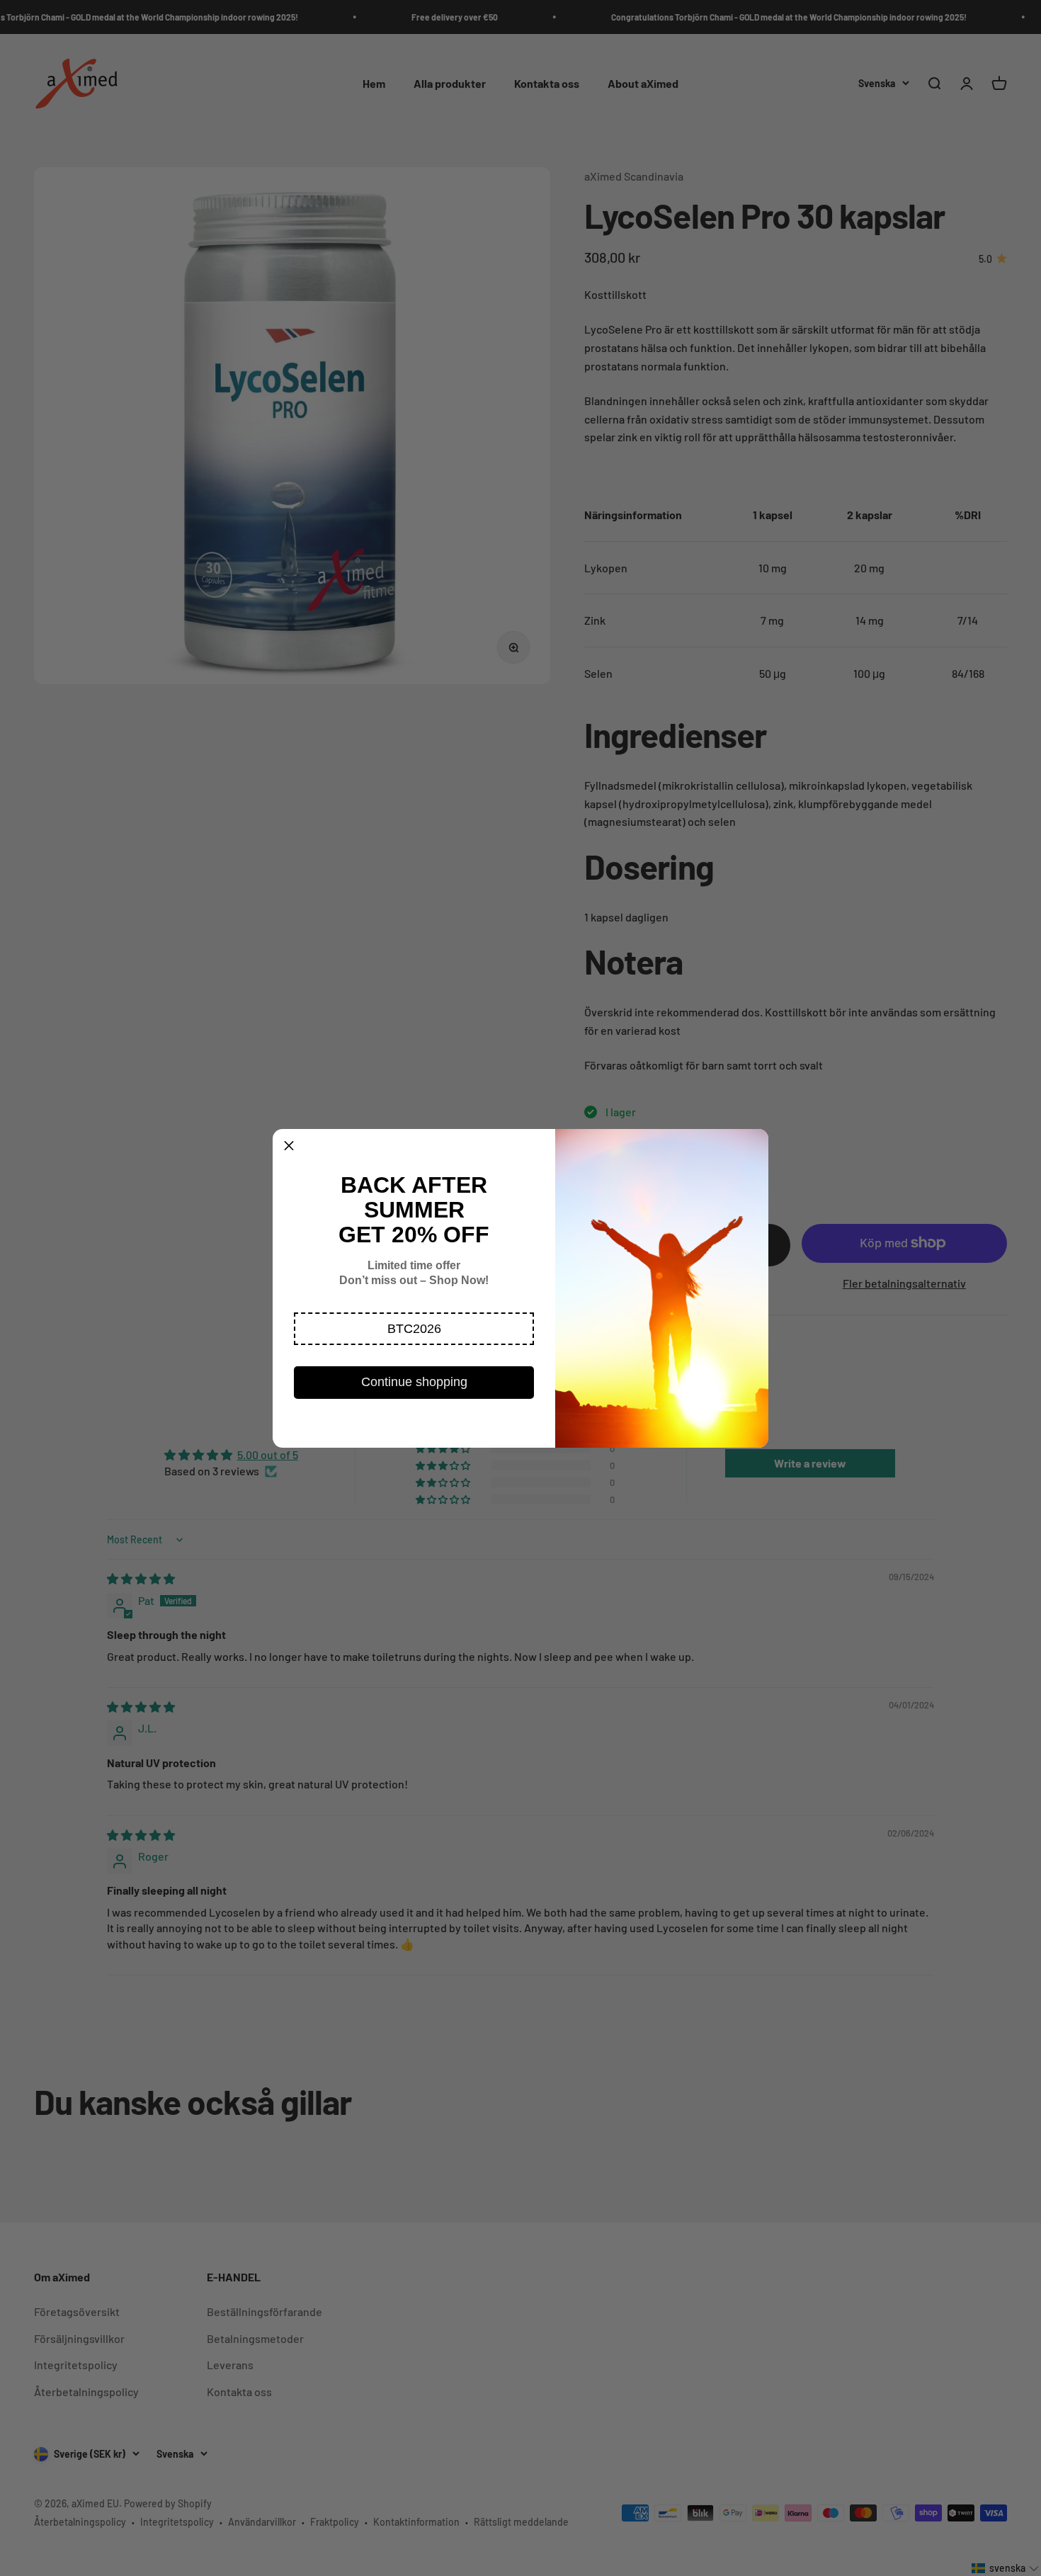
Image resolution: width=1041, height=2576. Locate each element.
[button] (414, 1329)
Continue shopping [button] (414, 1382)
